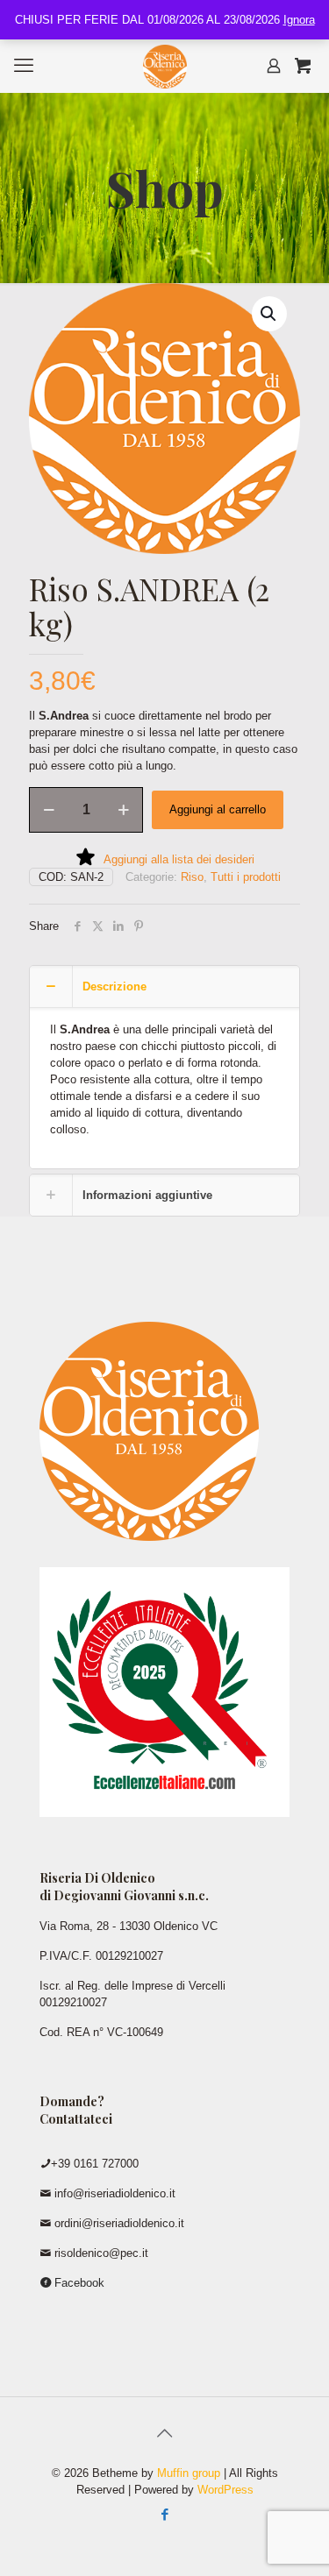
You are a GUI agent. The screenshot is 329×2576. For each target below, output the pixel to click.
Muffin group (189, 2473)
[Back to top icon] (165, 2433)
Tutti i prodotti (246, 877)
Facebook (78, 2283)
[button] (269, 314)
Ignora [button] (299, 20)
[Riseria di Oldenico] (164, 66)
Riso (192, 877)
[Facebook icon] (164, 2514)
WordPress (225, 2490)
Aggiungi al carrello (218, 809)
